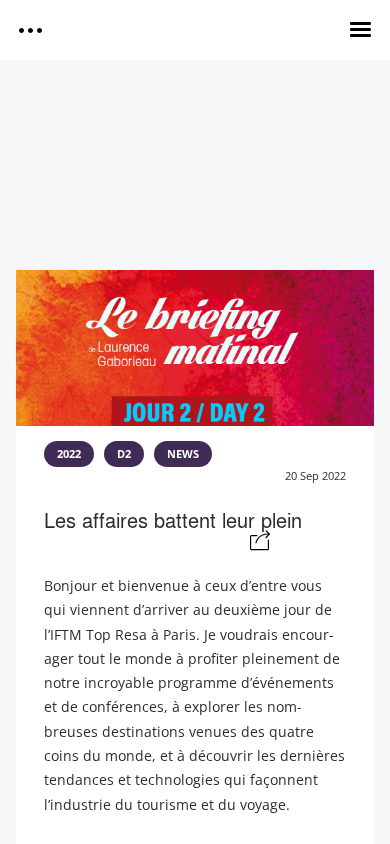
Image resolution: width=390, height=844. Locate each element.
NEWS (183, 454)
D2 (124, 454)
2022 (69, 454)
